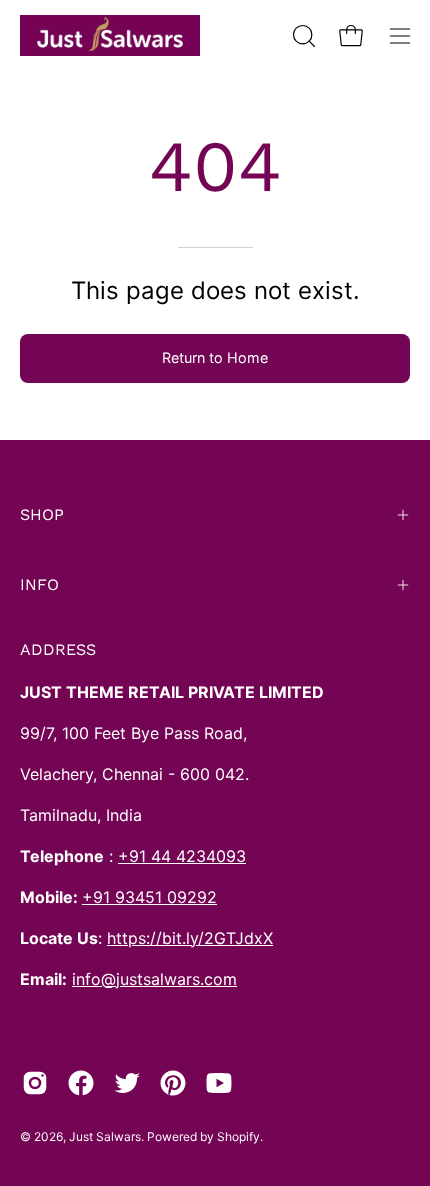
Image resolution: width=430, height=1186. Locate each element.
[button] (302, 36)
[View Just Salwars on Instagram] (35, 1083)
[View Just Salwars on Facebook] (81, 1083)
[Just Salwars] (110, 35)
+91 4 (139, 856)
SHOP (42, 514)
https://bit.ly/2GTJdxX (190, 938)
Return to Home (215, 357)
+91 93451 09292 (149, 897)
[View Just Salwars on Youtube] (219, 1083)
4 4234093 (203, 856)
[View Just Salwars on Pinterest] (173, 1083)
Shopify (238, 1136)
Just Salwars (105, 1136)
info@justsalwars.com (154, 979)
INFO (39, 584)
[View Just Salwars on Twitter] (127, 1083)
